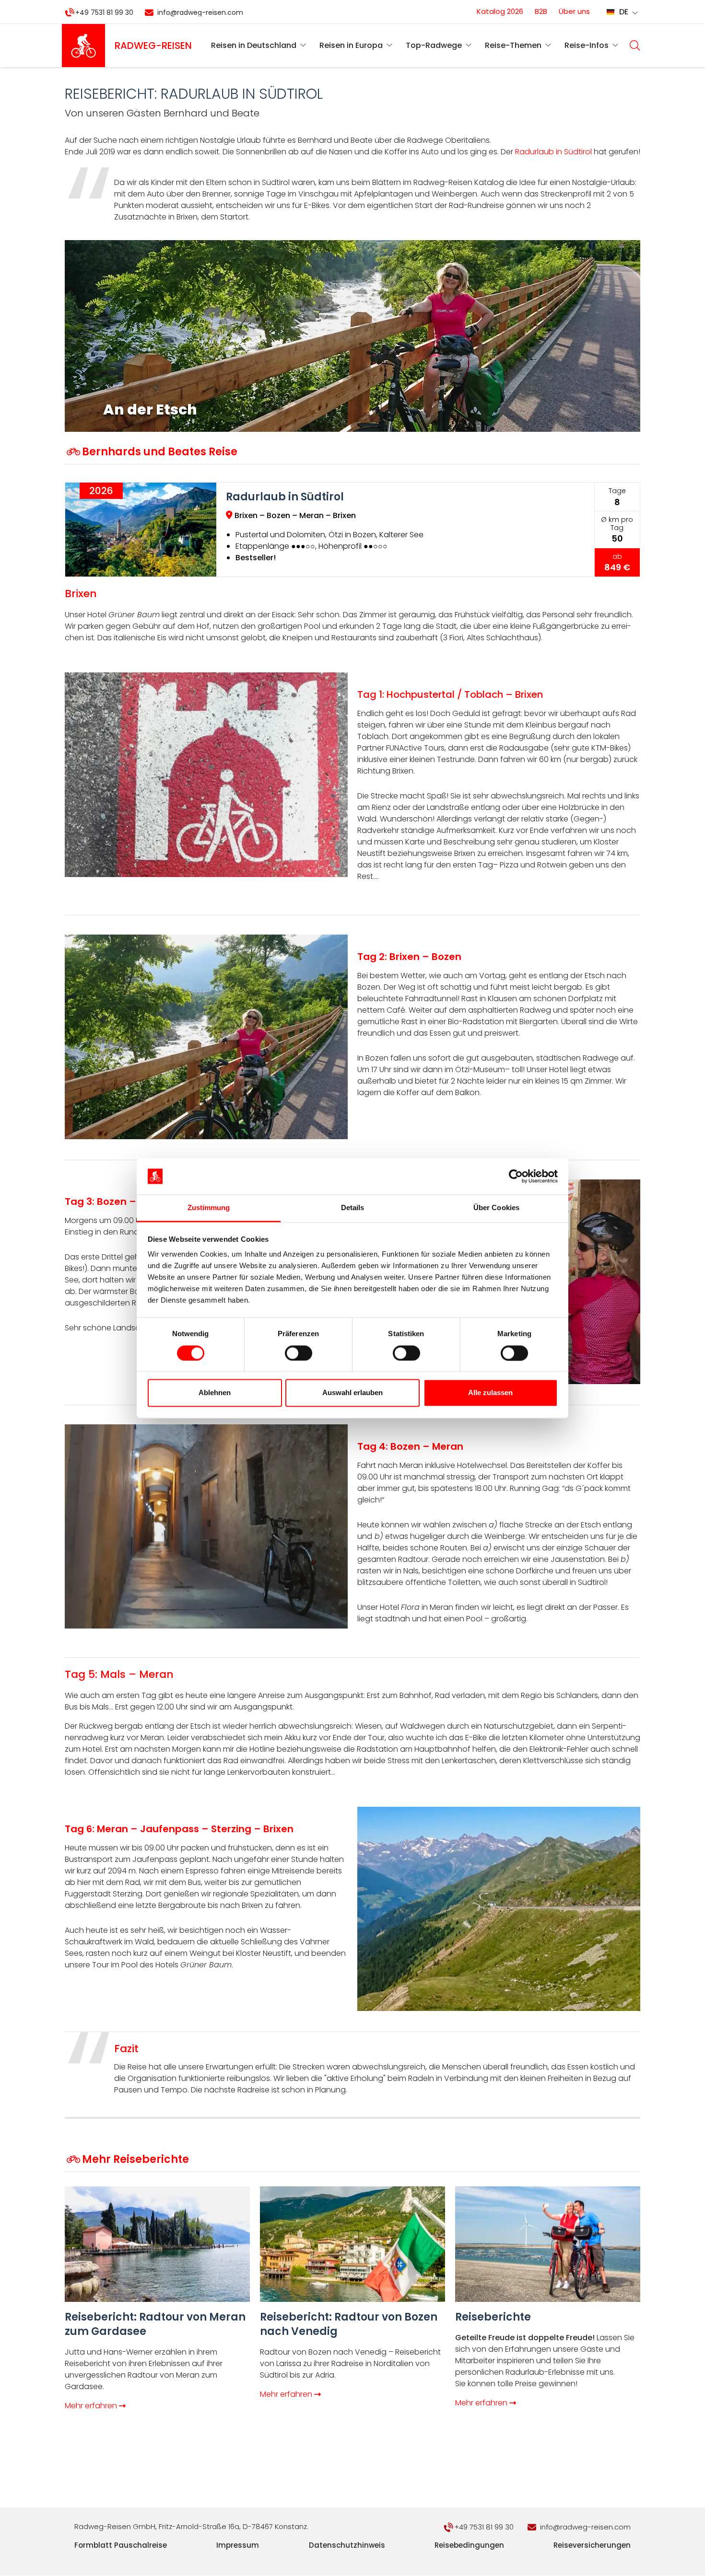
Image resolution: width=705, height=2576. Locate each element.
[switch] (299, 1353)
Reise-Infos (587, 45)
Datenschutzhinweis (347, 2545)
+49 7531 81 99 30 (104, 12)
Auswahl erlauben (352, 1393)
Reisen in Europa (351, 45)
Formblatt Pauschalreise (121, 2545)
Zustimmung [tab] (209, 1208)
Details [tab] (353, 1208)
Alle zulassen (490, 1393)
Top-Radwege (434, 45)
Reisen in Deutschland (254, 45)
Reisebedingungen (469, 2545)
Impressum (238, 2545)
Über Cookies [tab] (496, 1208)
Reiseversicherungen (592, 2545)
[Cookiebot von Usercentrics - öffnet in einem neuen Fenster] (516, 1176)
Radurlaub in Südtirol (553, 152)
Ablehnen (215, 1393)
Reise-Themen (513, 45)
